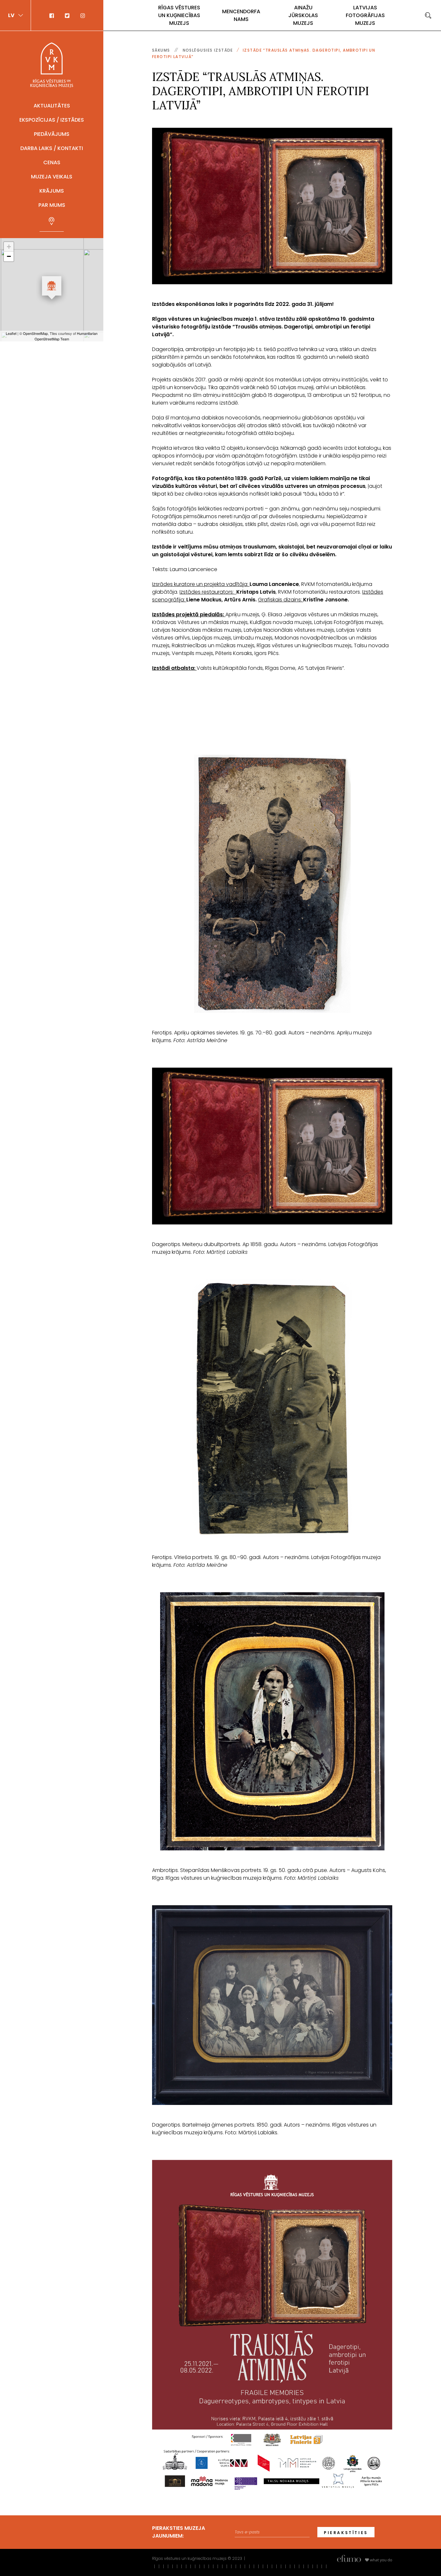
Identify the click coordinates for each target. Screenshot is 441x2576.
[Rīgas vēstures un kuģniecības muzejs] (52, 65)
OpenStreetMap (35, 333)
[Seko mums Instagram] (80, 15)
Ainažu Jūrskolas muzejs (303, 15)
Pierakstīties (346, 2533)
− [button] (9, 256)
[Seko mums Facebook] (55, 15)
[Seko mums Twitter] (68, 15)
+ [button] (9, 247)
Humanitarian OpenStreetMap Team (66, 336)
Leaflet (11, 333)
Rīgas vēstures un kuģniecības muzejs (179, 15)
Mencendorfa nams (241, 15)
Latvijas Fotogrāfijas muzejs (365, 15)
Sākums (161, 50)
